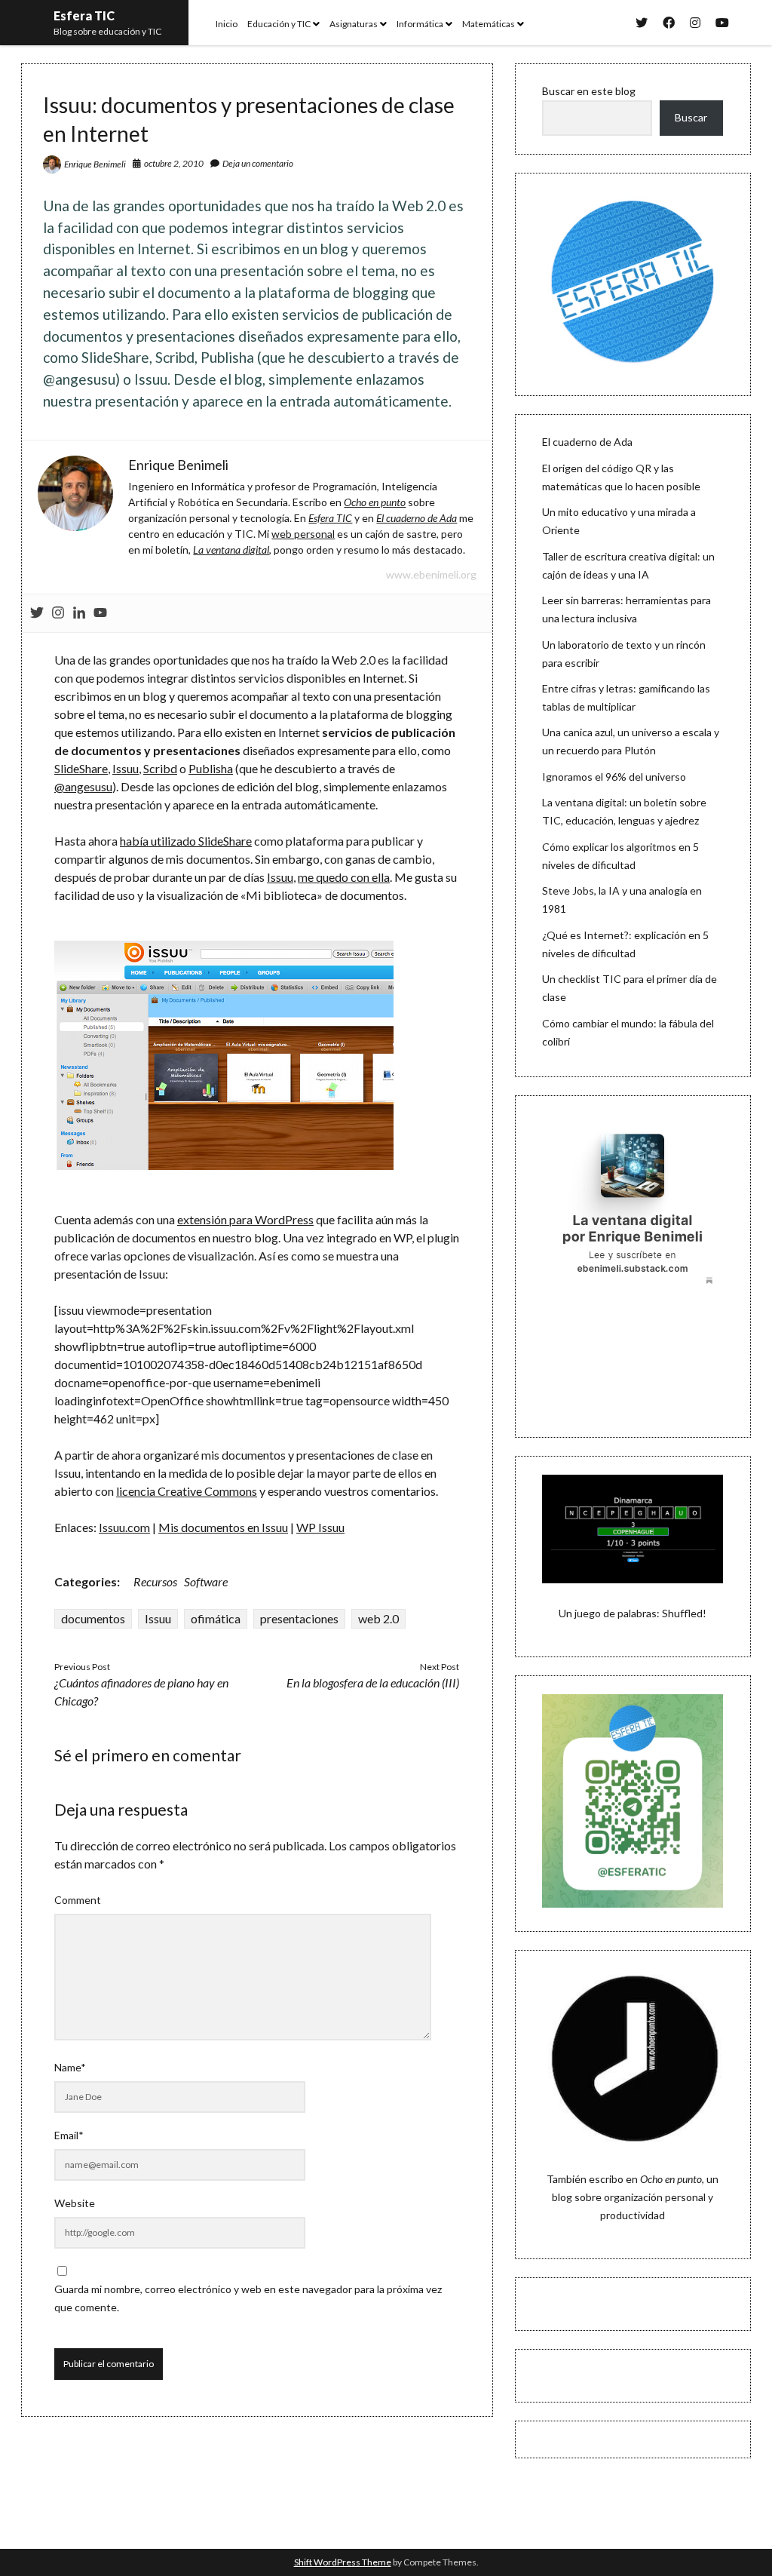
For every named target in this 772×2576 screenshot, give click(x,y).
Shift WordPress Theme (343, 2562)
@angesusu (83, 786)
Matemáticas (489, 24)
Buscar (691, 117)
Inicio (227, 24)
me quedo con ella (344, 877)
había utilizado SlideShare (186, 841)
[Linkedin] (79, 613)
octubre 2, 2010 (174, 163)
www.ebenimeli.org (431, 574)
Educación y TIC (279, 24)
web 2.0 (378, 1618)
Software (206, 1581)
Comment (78, 1900)
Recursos (155, 1581)
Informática (420, 24)
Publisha (211, 768)
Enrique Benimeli (95, 164)
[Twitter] (37, 613)
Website (75, 2203)
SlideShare (81, 768)
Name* (70, 2067)
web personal (303, 534)
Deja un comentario (258, 163)
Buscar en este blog (589, 91)
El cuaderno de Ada (587, 442)
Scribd (160, 768)
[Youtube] (100, 613)
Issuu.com (124, 1527)
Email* (69, 2135)
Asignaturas (354, 24)
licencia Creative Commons (187, 1491)
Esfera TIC (84, 15)
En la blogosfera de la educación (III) (373, 1683)
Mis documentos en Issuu (223, 1527)
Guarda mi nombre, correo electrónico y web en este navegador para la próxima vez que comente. (248, 2298)
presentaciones (299, 1618)
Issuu (126, 768)
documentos (93, 1618)
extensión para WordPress (245, 1219)
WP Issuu (320, 1527)
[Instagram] (58, 613)
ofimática (216, 1618)
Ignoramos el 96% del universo (614, 777)
